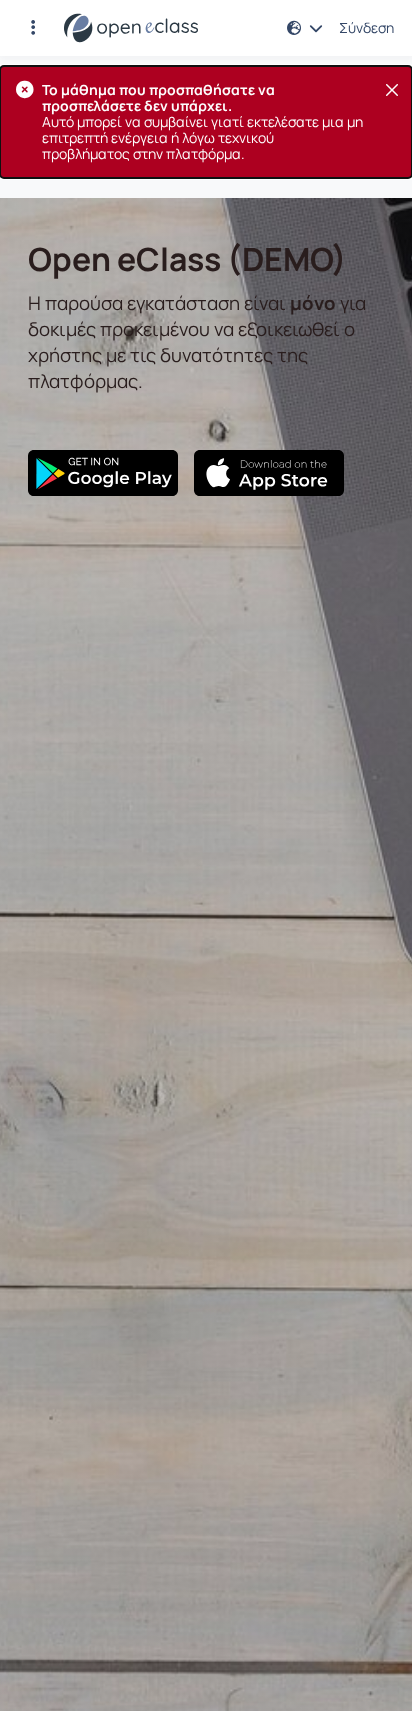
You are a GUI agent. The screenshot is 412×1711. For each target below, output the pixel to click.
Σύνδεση (366, 28)
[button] (33, 28)
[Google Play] (103, 473)
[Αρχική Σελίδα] (131, 28)
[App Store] (269, 473)
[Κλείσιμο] (392, 90)
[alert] (206, 122)
